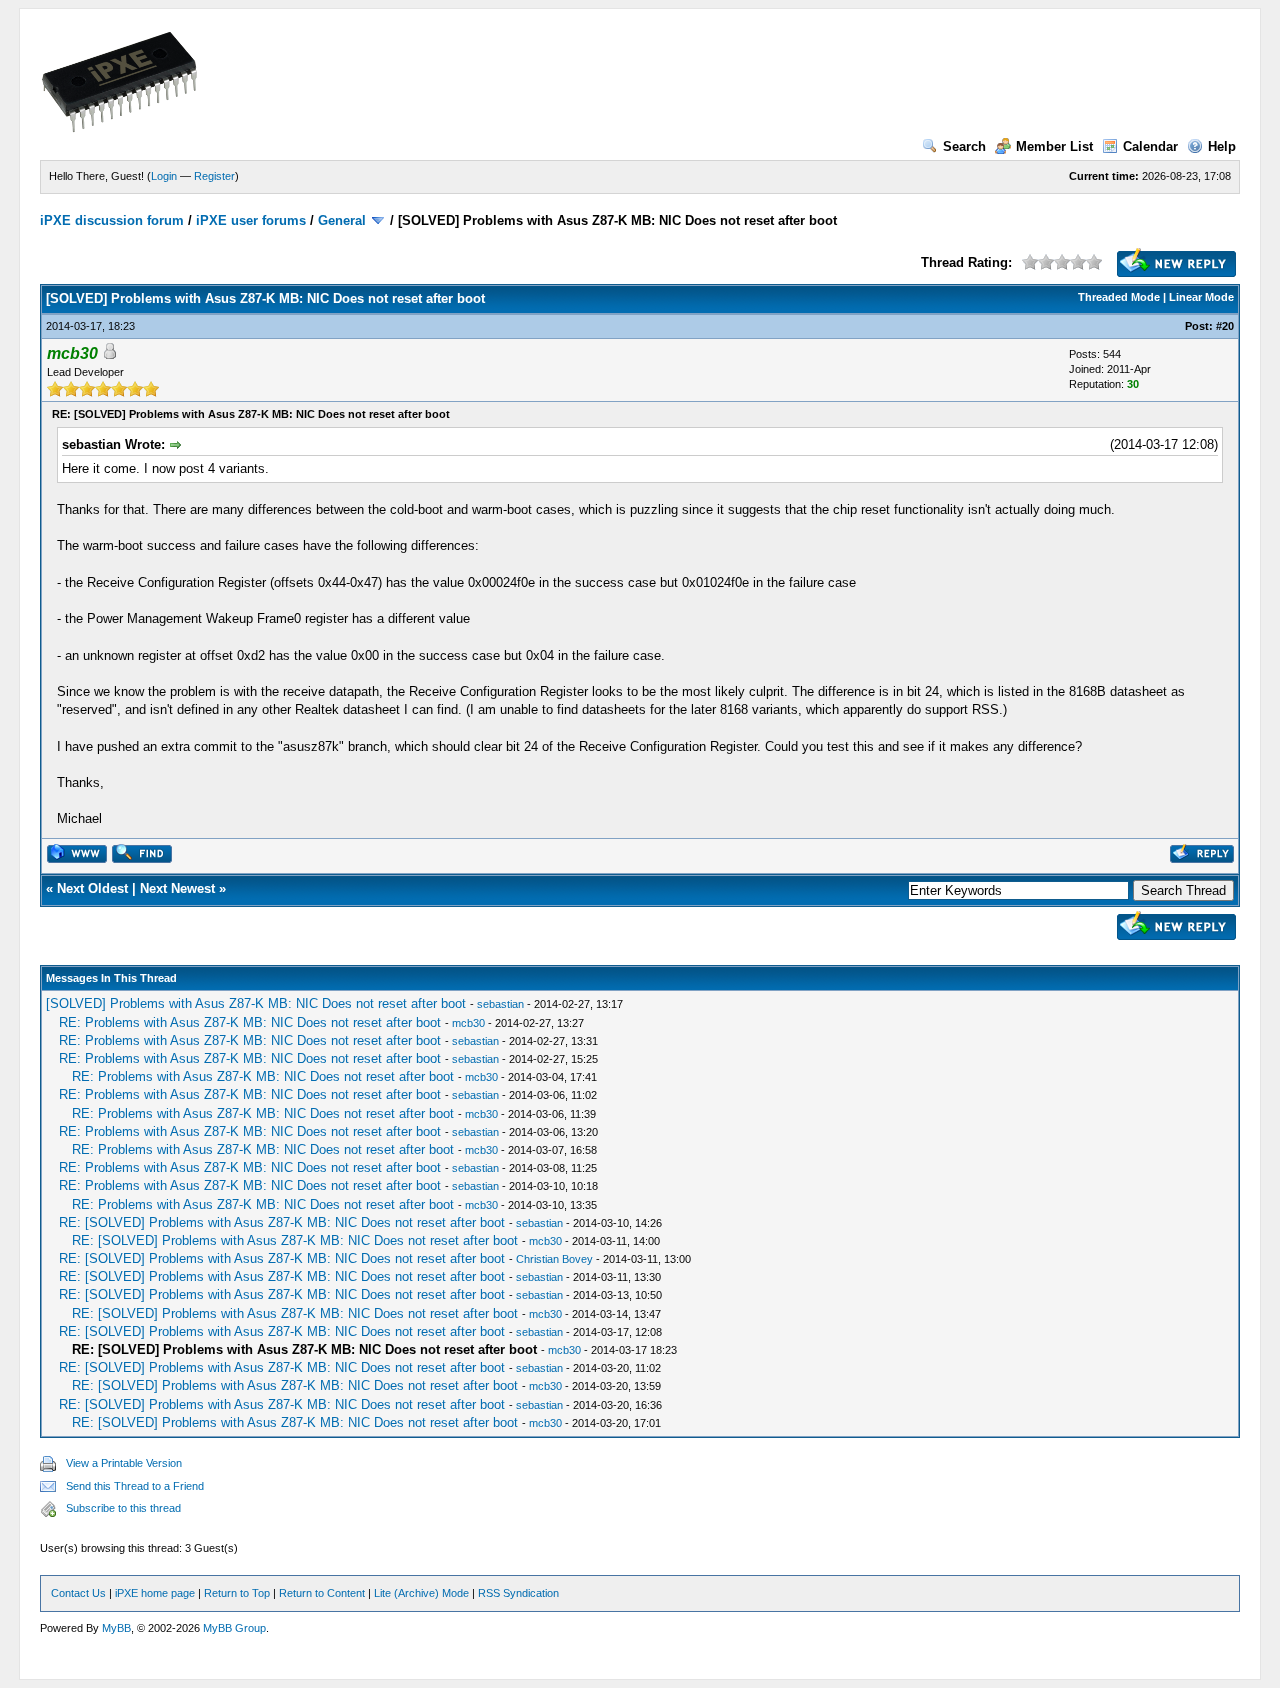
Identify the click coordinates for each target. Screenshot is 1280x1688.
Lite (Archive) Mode (421, 1593)
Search (964, 146)
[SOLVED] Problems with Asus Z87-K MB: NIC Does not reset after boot (256, 1003)
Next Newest (177, 888)
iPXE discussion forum (112, 220)
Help (1222, 146)
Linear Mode (1201, 297)
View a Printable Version (124, 1463)
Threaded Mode (1119, 297)
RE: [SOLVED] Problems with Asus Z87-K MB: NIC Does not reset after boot (282, 1222)
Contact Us (78, 1593)
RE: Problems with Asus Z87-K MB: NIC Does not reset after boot (250, 1022)
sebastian (500, 1004)
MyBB (116, 1628)
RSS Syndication (518, 1593)
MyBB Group (234, 1628)
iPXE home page (155, 1593)
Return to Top (237, 1593)
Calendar (1150, 146)
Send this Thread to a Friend (135, 1486)
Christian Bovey (554, 1259)
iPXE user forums (251, 220)
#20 (1225, 326)
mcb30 (468, 1023)
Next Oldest (92, 888)
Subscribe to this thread (123, 1508)
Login (164, 176)
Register (214, 176)
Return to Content (322, 1593)
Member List (1054, 146)
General (342, 220)
